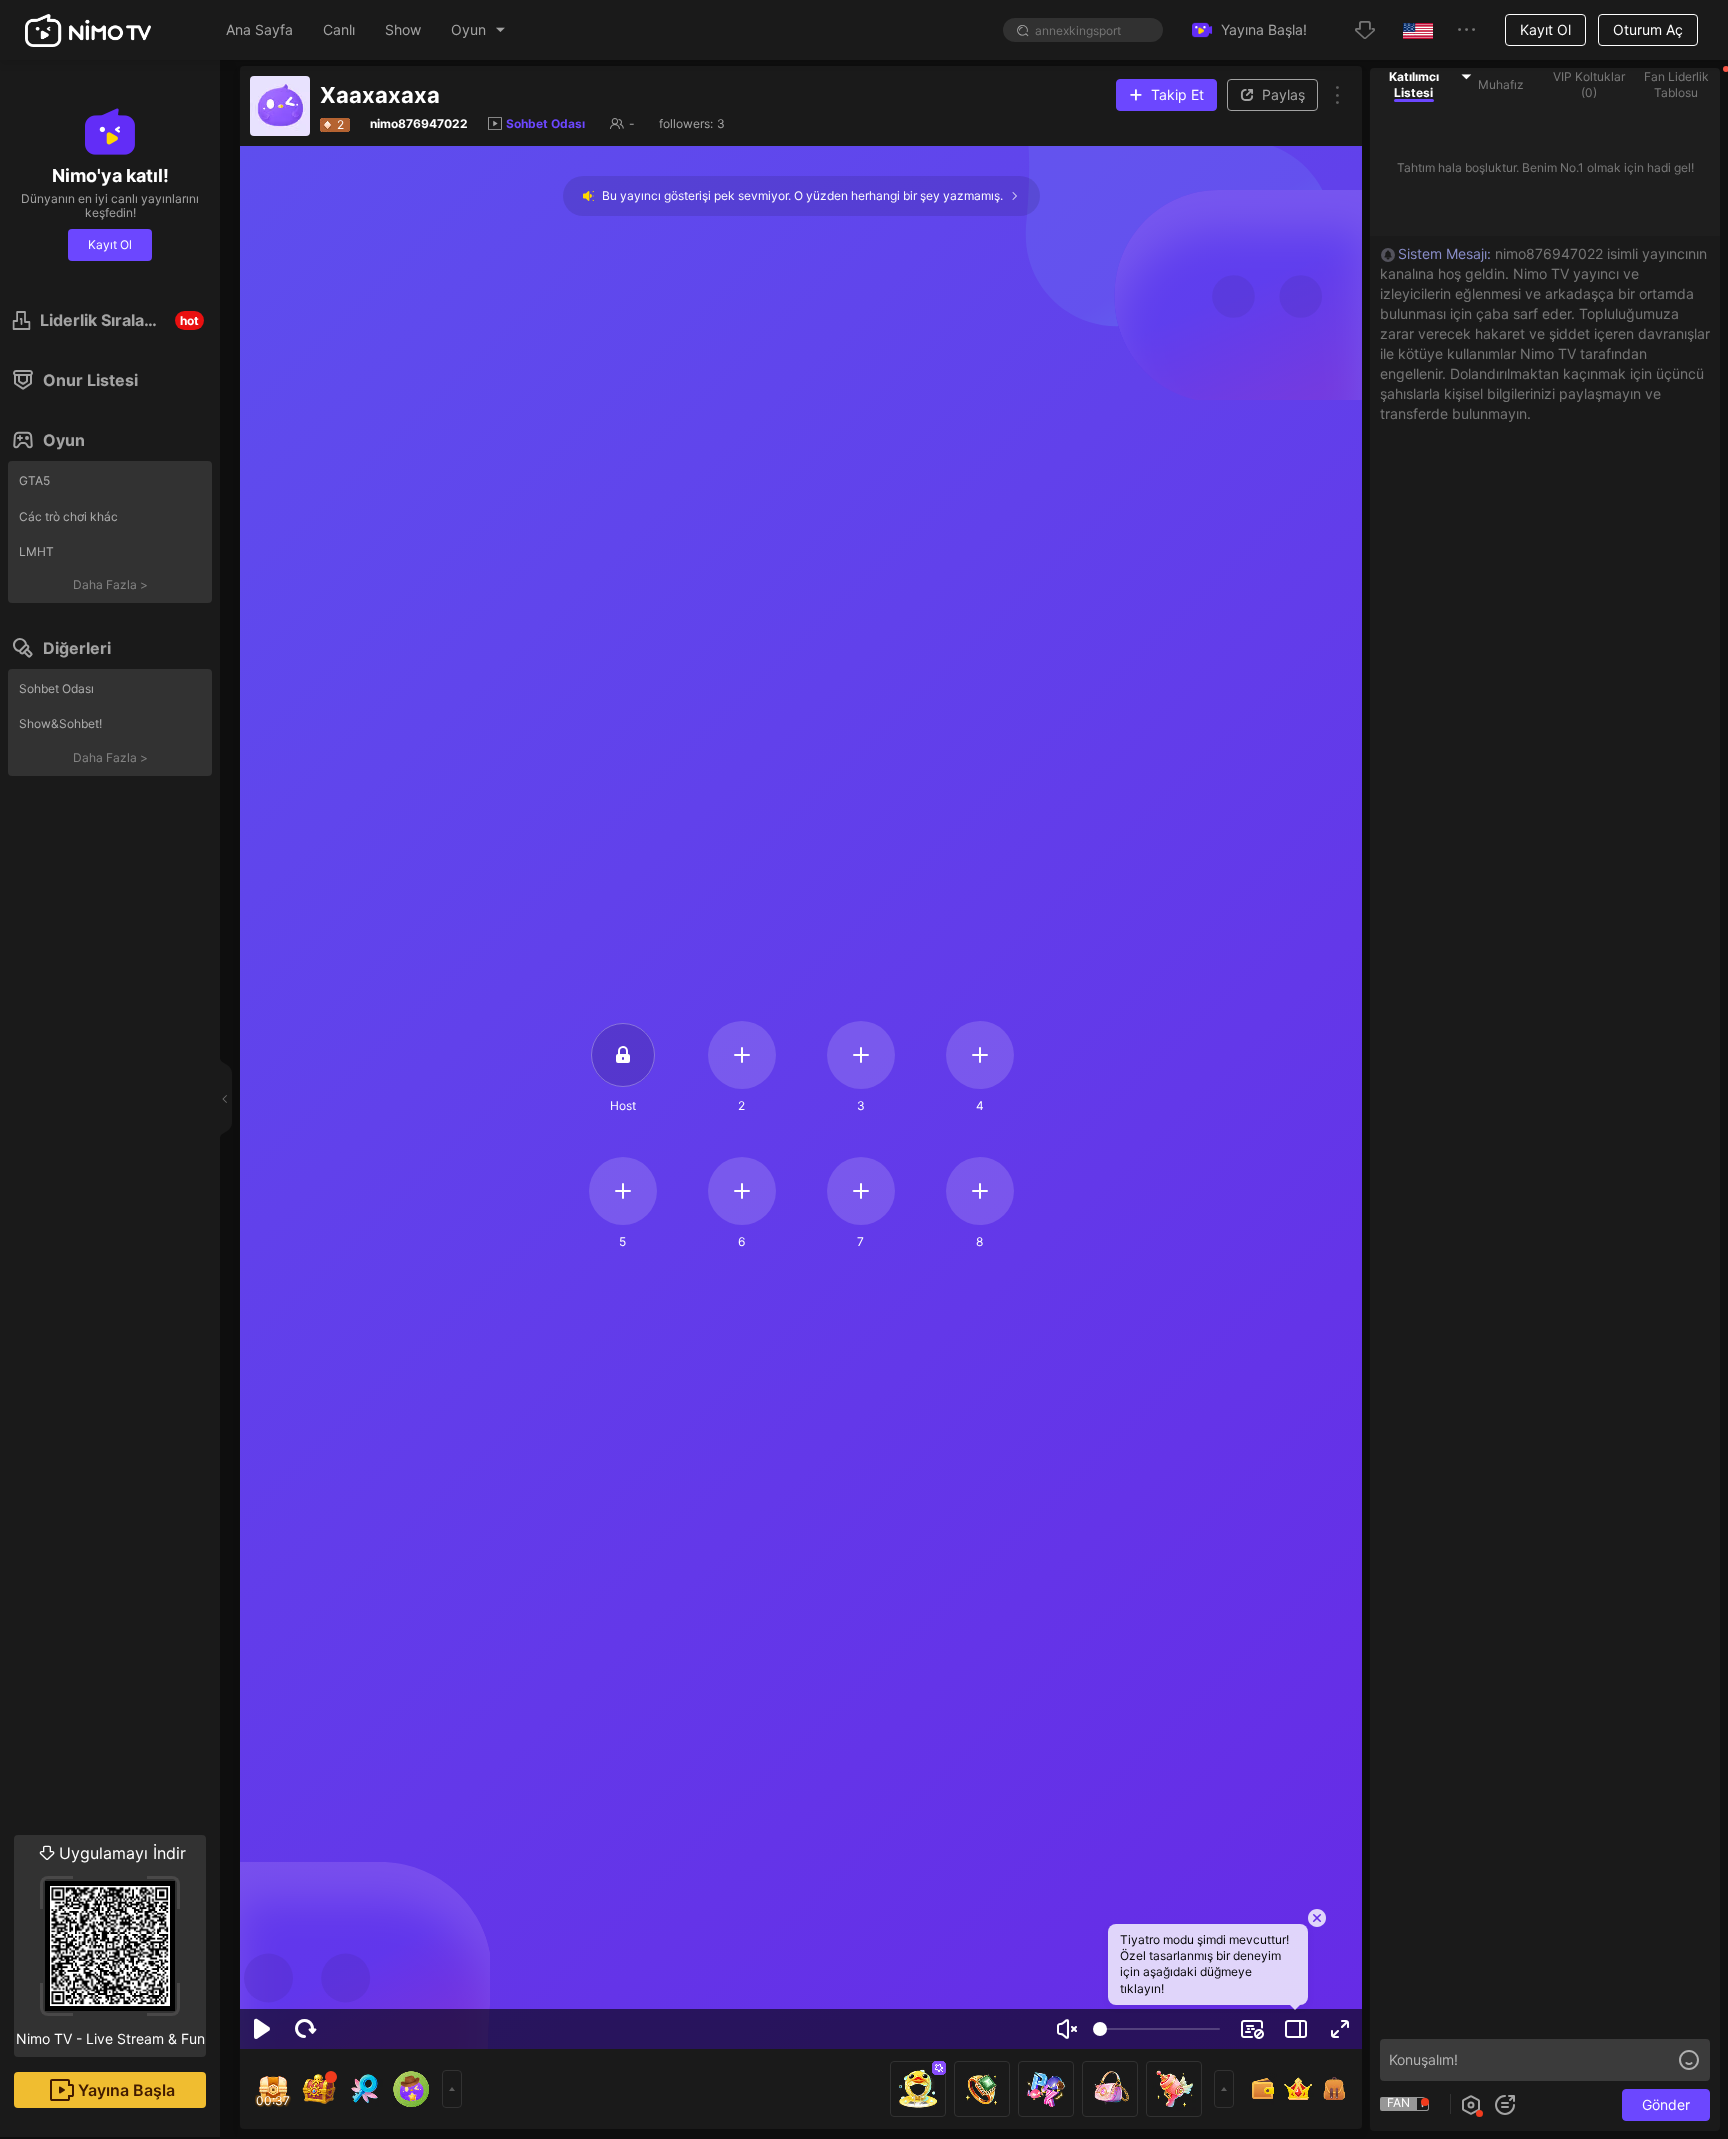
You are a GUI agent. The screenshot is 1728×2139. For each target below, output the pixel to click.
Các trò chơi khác (68, 516)
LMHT (36, 551)
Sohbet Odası (56, 688)
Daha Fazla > (110, 584)
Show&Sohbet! (60, 723)
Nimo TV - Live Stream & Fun (110, 1945)
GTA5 (34, 480)
